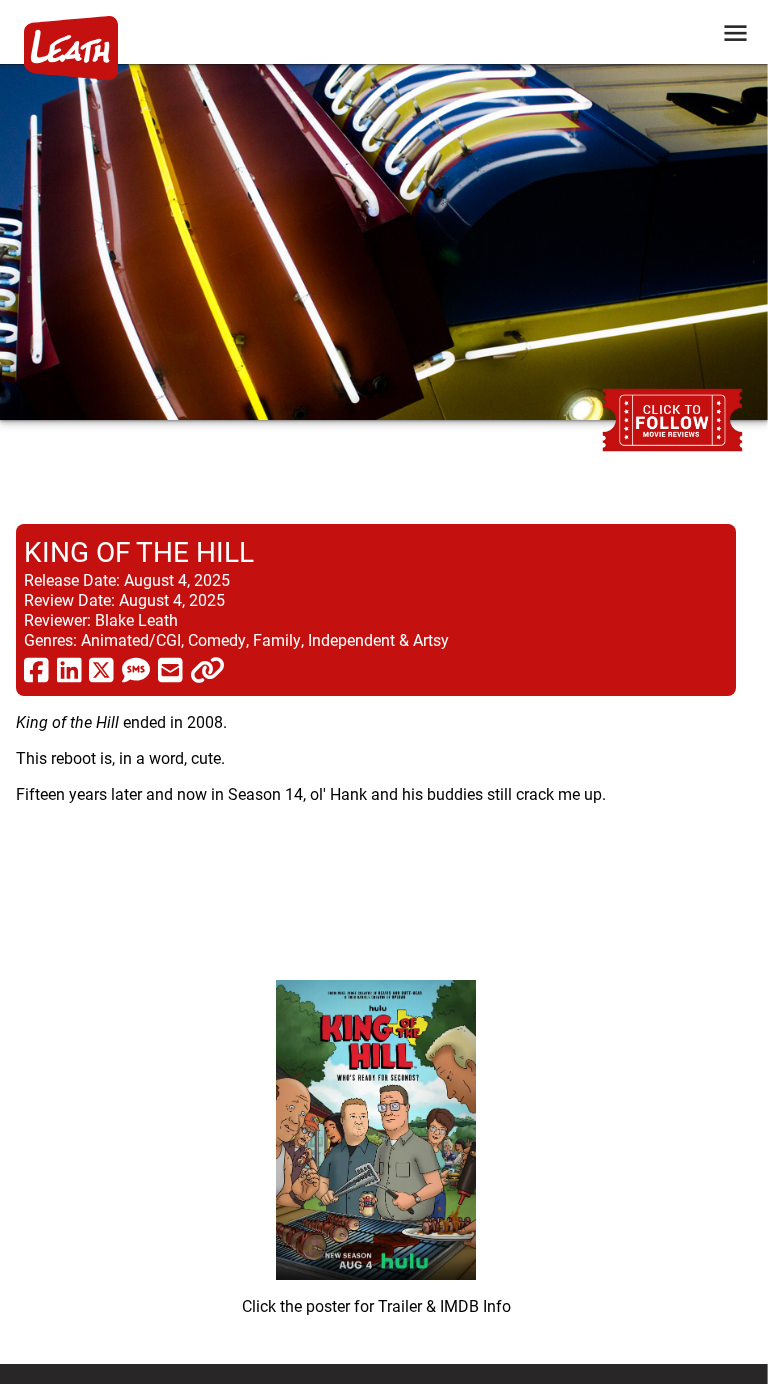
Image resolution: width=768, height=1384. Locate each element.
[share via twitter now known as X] (101, 669)
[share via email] (170, 669)
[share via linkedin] (69, 669)
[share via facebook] (36, 669)
